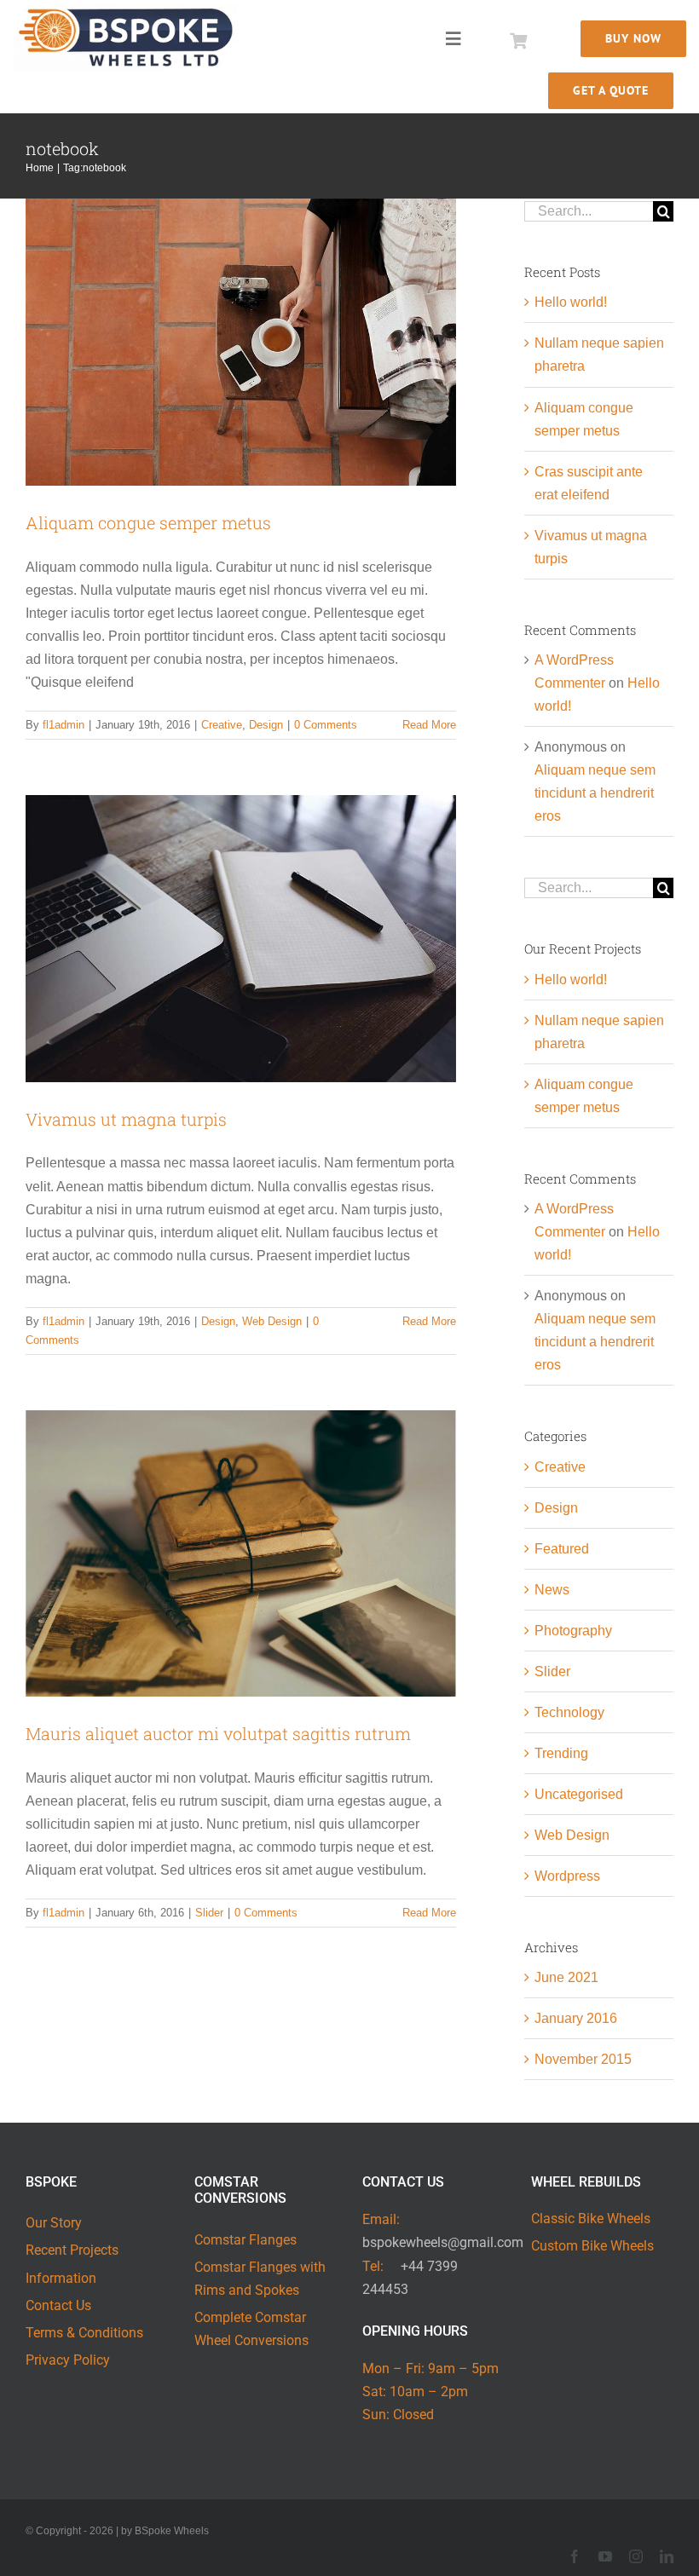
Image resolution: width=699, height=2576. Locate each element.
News (552, 1590)
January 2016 (576, 2018)
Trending (561, 1753)
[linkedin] (667, 2556)
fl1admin (64, 725)
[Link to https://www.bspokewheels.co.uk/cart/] (518, 41)
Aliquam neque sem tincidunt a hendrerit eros (595, 793)
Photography (573, 1631)
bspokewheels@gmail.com (443, 2242)
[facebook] (575, 2556)
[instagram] (636, 2556)
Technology (569, 1712)
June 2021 (566, 1977)
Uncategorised (579, 1794)
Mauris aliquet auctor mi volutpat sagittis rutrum (218, 1733)
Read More (429, 725)
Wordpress (567, 1876)
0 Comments (326, 725)
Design (266, 725)
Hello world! (571, 302)
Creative (222, 725)
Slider (209, 1913)
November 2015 (583, 2059)
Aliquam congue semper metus (148, 522)
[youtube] (605, 2556)
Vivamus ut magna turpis (126, 1119)
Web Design (272, 1321)
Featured (562, 1549)
